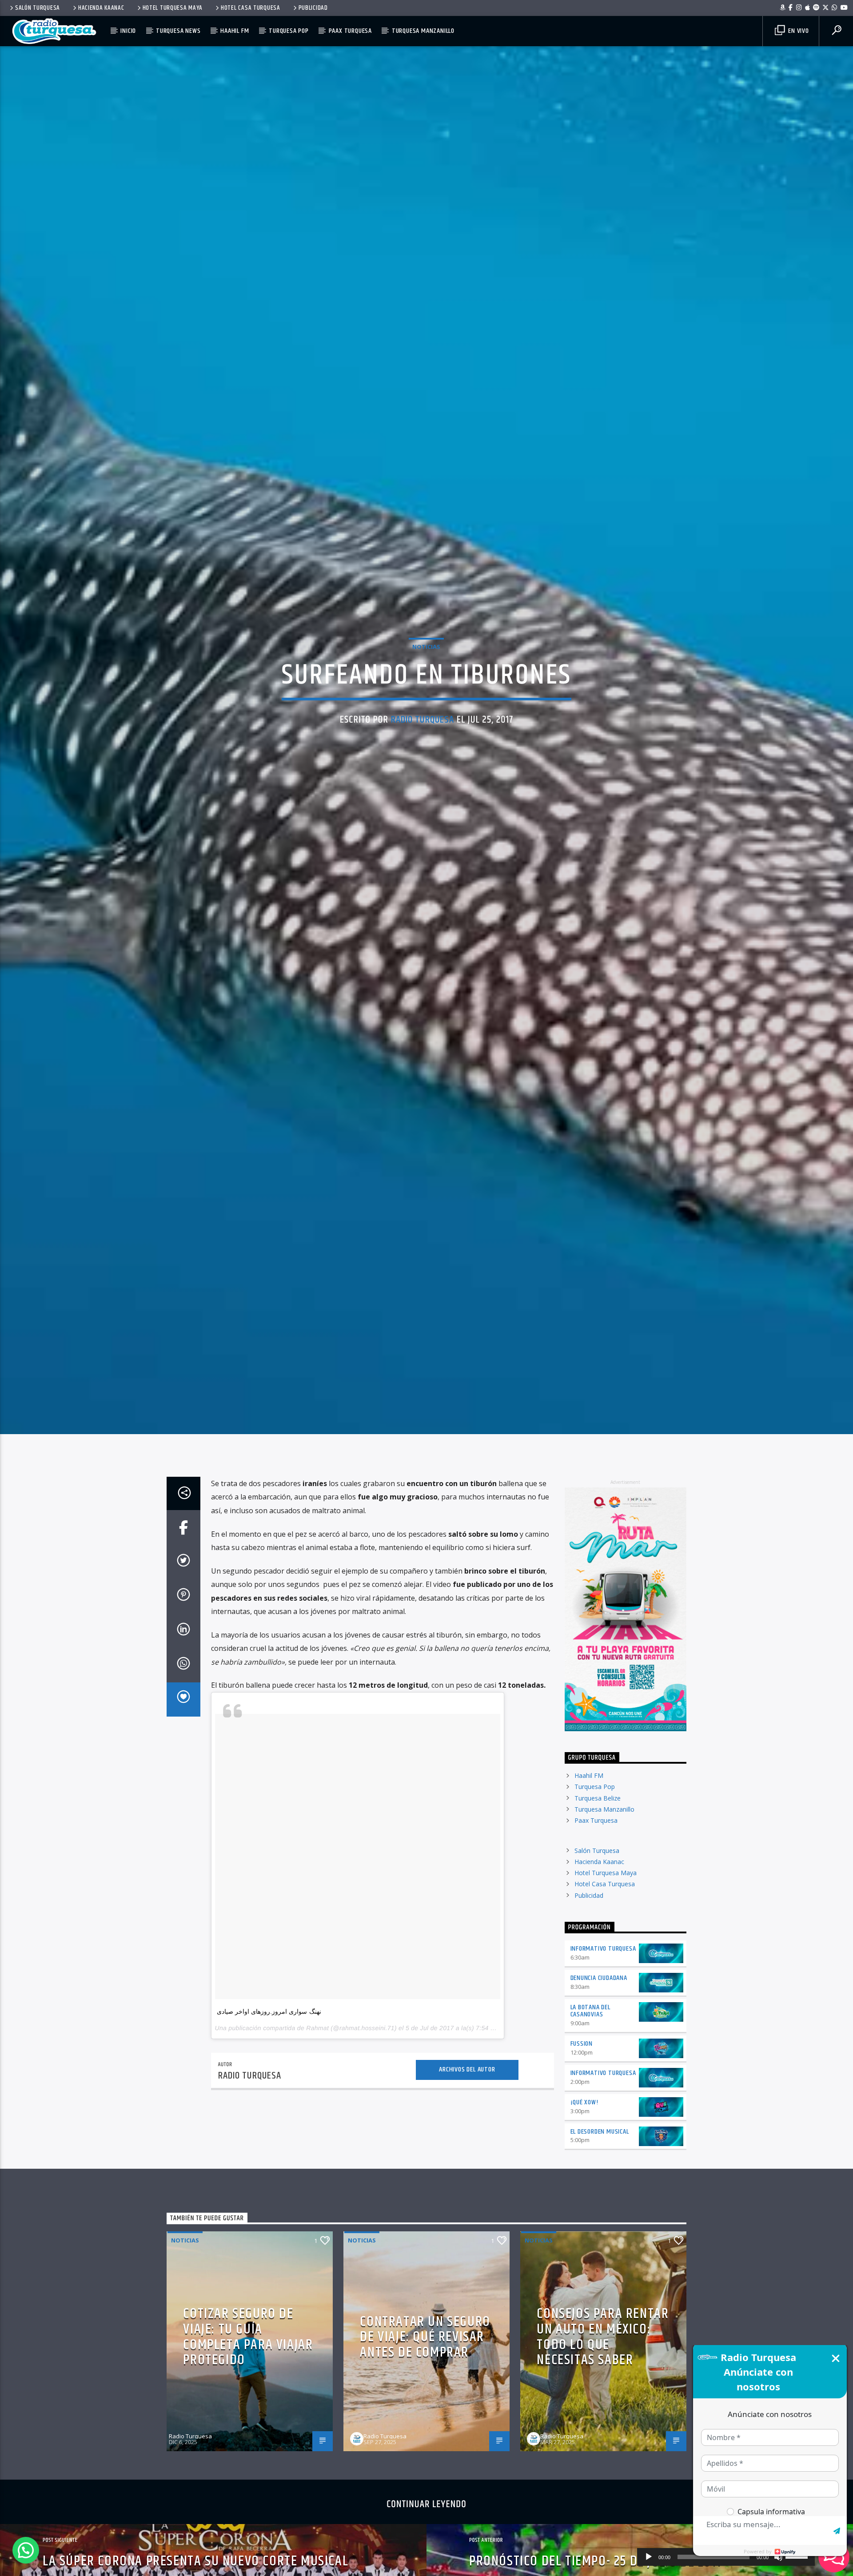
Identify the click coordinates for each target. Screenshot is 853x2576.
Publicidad (313, 8)
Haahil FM (235, 31)
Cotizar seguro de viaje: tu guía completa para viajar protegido (248, 2360)
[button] (26, 2550)
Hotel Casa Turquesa (251, 8)
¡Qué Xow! (584, 2125)
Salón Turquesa (38, 8)
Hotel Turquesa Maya (173, 8)
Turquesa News (178, 31)
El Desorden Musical (600, 2155)
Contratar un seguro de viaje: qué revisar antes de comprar (425, 2360)
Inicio (128, 31)
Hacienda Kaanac (101, 8)
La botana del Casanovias (590, 2034)
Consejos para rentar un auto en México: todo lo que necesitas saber (603, 2360)
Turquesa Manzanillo (423, 31)
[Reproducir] (649, 2557)
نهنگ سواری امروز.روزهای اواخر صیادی (269, 2035)
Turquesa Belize (598, 1821)
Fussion (582, 2067)
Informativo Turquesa (603, 1972)
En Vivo (797, 31)
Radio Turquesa (423, 731)
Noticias (426, 657)
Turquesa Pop (289, 31)
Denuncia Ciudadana (599, 2001)
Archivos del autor (467, 2093)
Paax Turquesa (350, 31)
